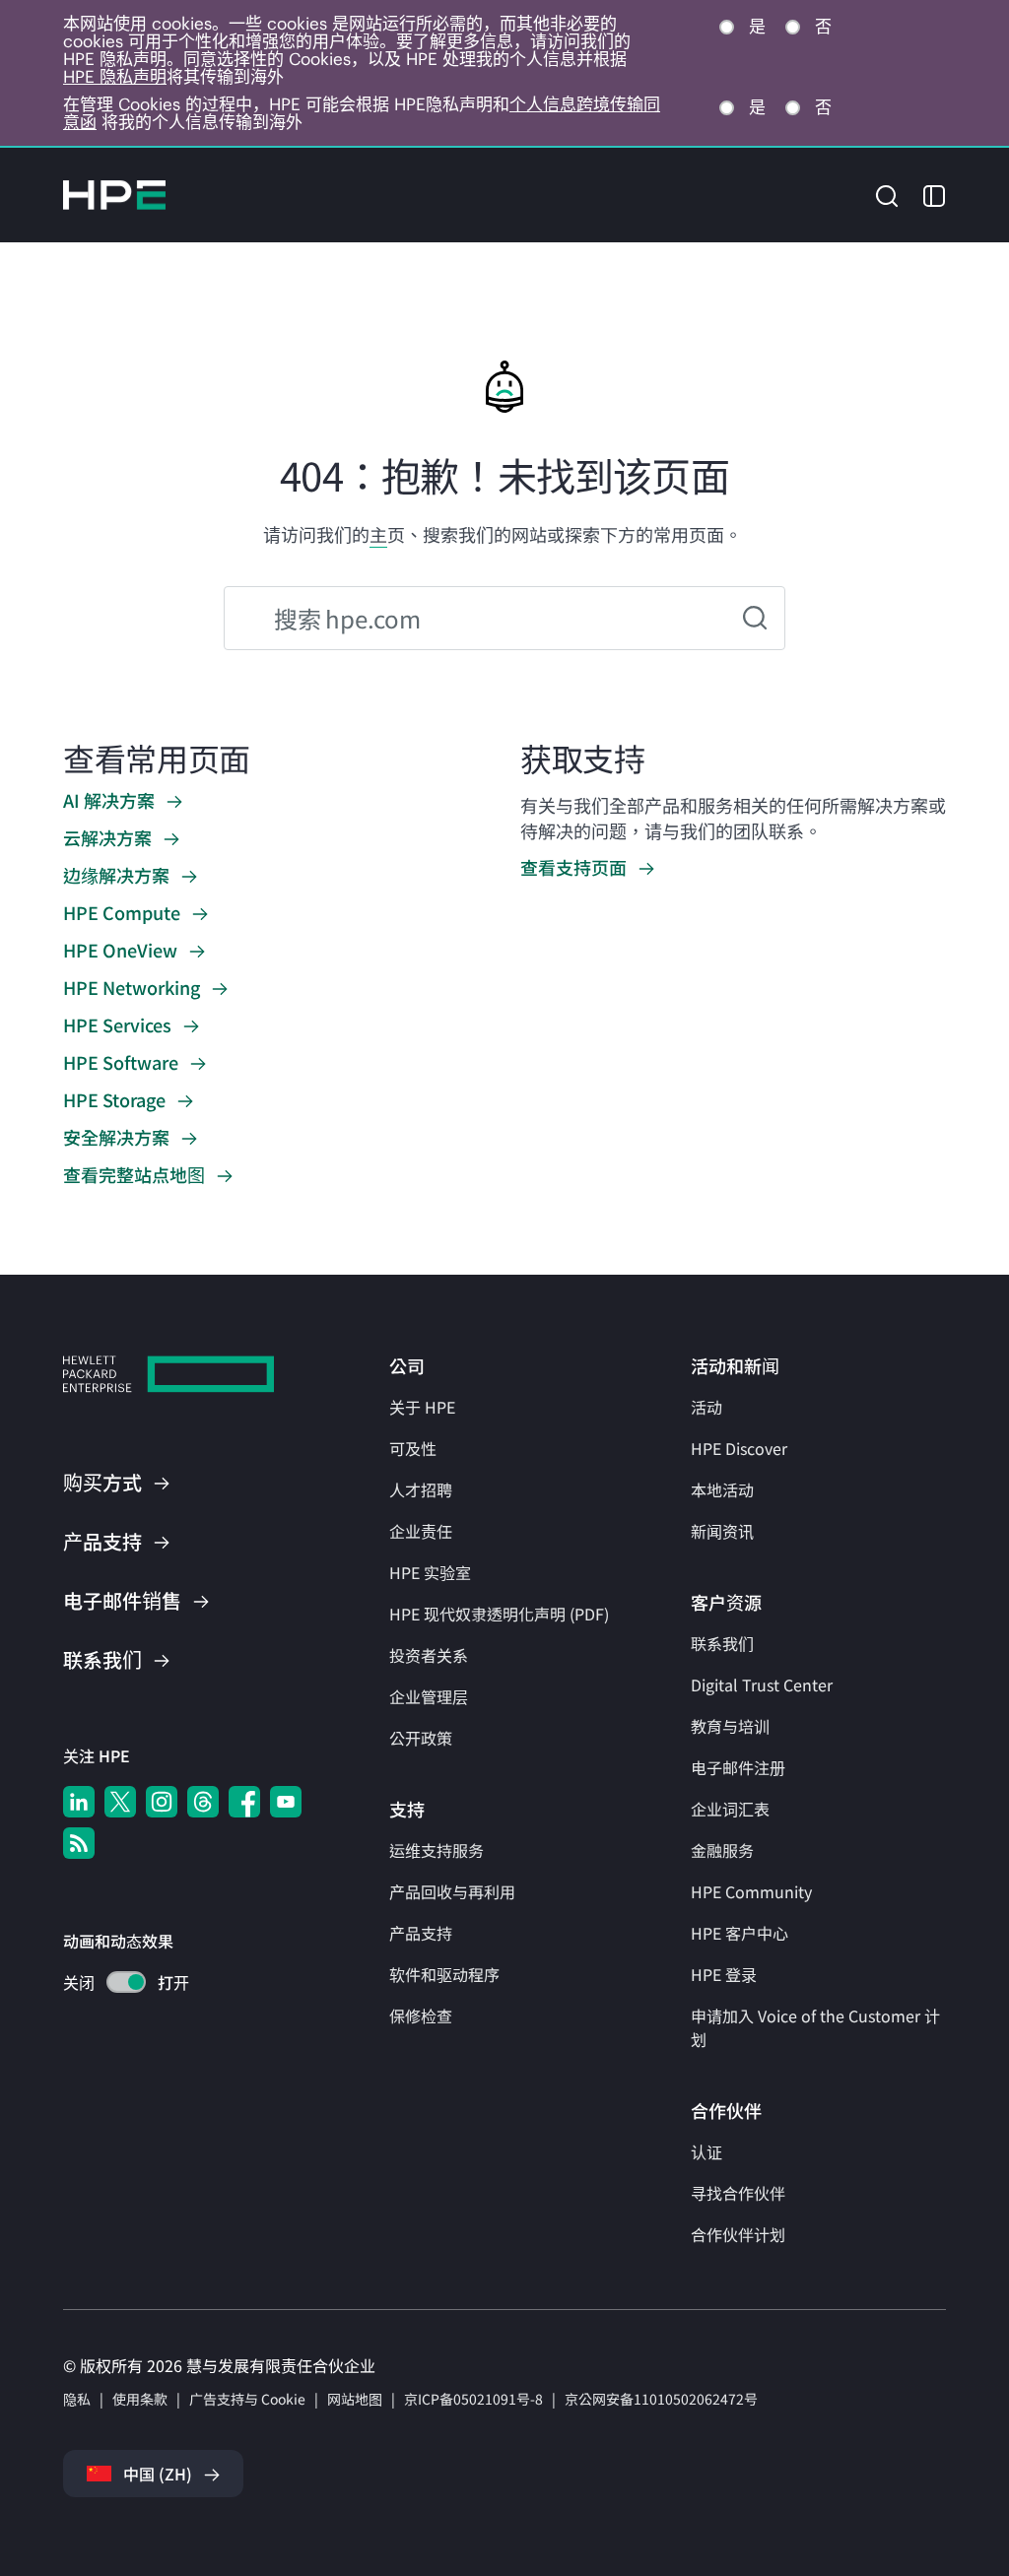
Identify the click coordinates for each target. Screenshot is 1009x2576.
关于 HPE (422, 1407)
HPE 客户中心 (740, 1933)
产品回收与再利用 (452, 1891)
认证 (706, 2151)
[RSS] (79, 1843)
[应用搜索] (755, 618)
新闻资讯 (722, 1531)
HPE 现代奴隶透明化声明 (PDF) (499, 1614)
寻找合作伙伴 (738, 2193)
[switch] (115, 1984)
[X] (120, 1802)
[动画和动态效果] (126, 1982)
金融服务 (722, 1850)
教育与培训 (730, 1726)
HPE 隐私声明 (115, 77)
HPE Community (751, 1891)
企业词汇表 (730, 1809)
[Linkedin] (79, 1802)
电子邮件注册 (738, 1767)
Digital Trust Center (762, 1684)
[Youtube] (286, 1802)
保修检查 (421, 2015)
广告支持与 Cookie (247, 2399)
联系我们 (722, 1643)
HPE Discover (739, 1448)
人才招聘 (421, 1489)
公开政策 (421, 1738)
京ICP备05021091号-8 (473, 2399)
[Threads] (203, 1802)
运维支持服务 (437, 1850)
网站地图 (355, 2399)
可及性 (413, 1448)
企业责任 (421, 1531)
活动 (706, 1407)
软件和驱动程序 (444, 1974)
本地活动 (722, 1489)
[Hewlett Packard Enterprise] (114, 195)
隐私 (77, 2399)
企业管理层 (429, 1696)
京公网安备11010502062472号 (661, 2399)
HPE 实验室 (430, 1572)
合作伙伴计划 (738, 2234)
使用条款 (140, 2399)
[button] (887, 193)
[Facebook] (244, 1802)
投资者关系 (429, 1655)
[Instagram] (162, 1802)
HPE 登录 (724, 1974)
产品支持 (421, 1933)
